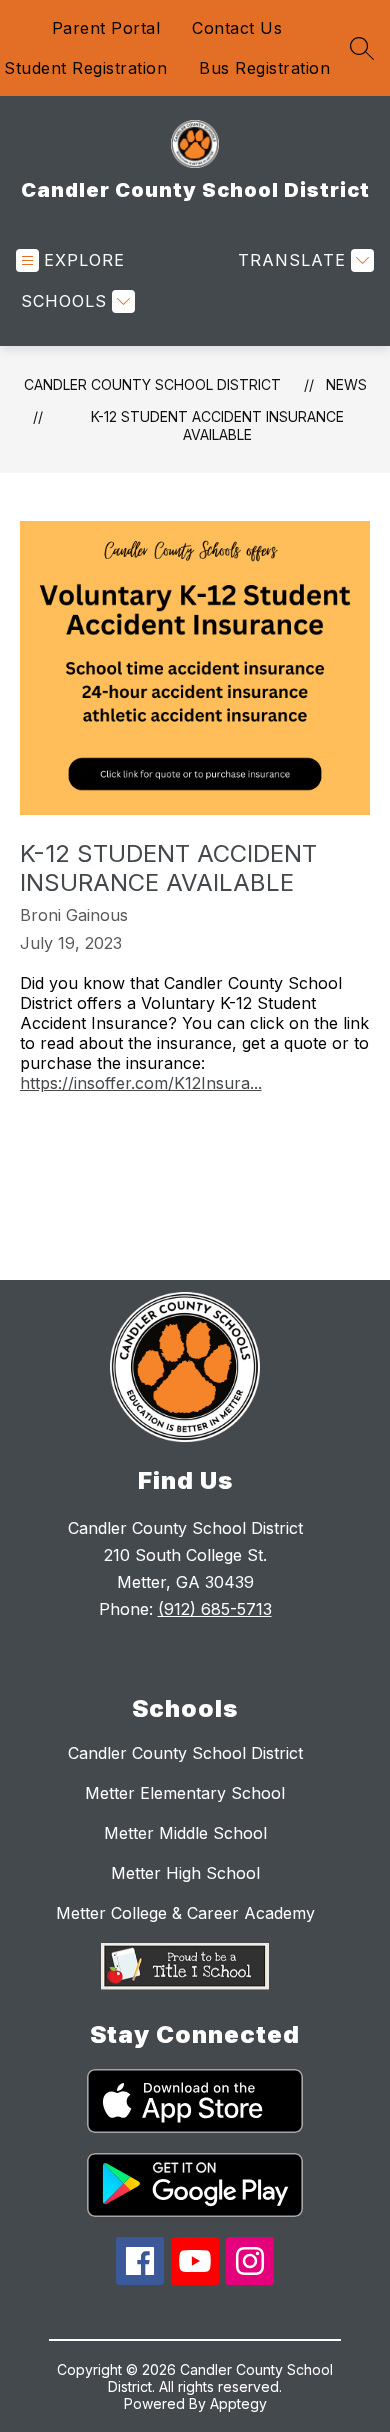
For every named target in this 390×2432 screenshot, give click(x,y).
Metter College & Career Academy (185, 1913)
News (346, 384)
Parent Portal (106, 28)
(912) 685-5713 (215, 1609)
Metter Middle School (185, 1833)
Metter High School (185, 1873)
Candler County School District (152, 384)
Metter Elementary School (185, 1793)
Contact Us (237, 28)
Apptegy (238, 2403)
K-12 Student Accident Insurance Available (217, 425)
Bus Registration (264, 68)
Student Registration (85, 68)
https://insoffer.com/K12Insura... (141, 1083)
